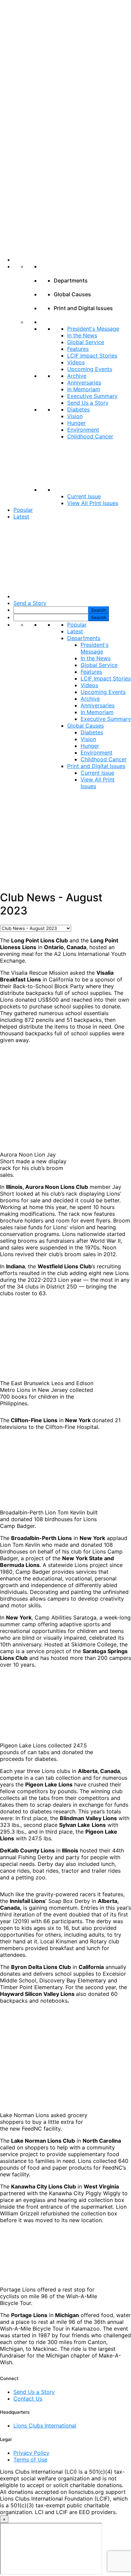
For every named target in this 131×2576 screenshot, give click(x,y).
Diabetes (78, 409)
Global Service (86, 342)
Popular (23, 510)
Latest (21, 516)
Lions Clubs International (45, 2426)
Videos (76, 362)
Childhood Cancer (90, 436)
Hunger (76, 423)
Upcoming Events (90, 369)
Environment (83, 430)
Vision (75, 416)
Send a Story (30, 603)
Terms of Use (30, 2460)
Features (78, 349)
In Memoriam (84, 389)
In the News (82, 335)
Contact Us (28, 2399)
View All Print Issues (93, 503)
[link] (72, 260)
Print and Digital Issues (96, 766)
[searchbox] (51, 610)
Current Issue (84, 496)
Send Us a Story (88, 403)
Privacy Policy (31, 2453)
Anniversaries (84, 382)
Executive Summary (92, 396)
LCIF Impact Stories (92, 356)
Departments (84, 638)
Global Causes (85, 726)
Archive (77, 376)
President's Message (93, 329)
